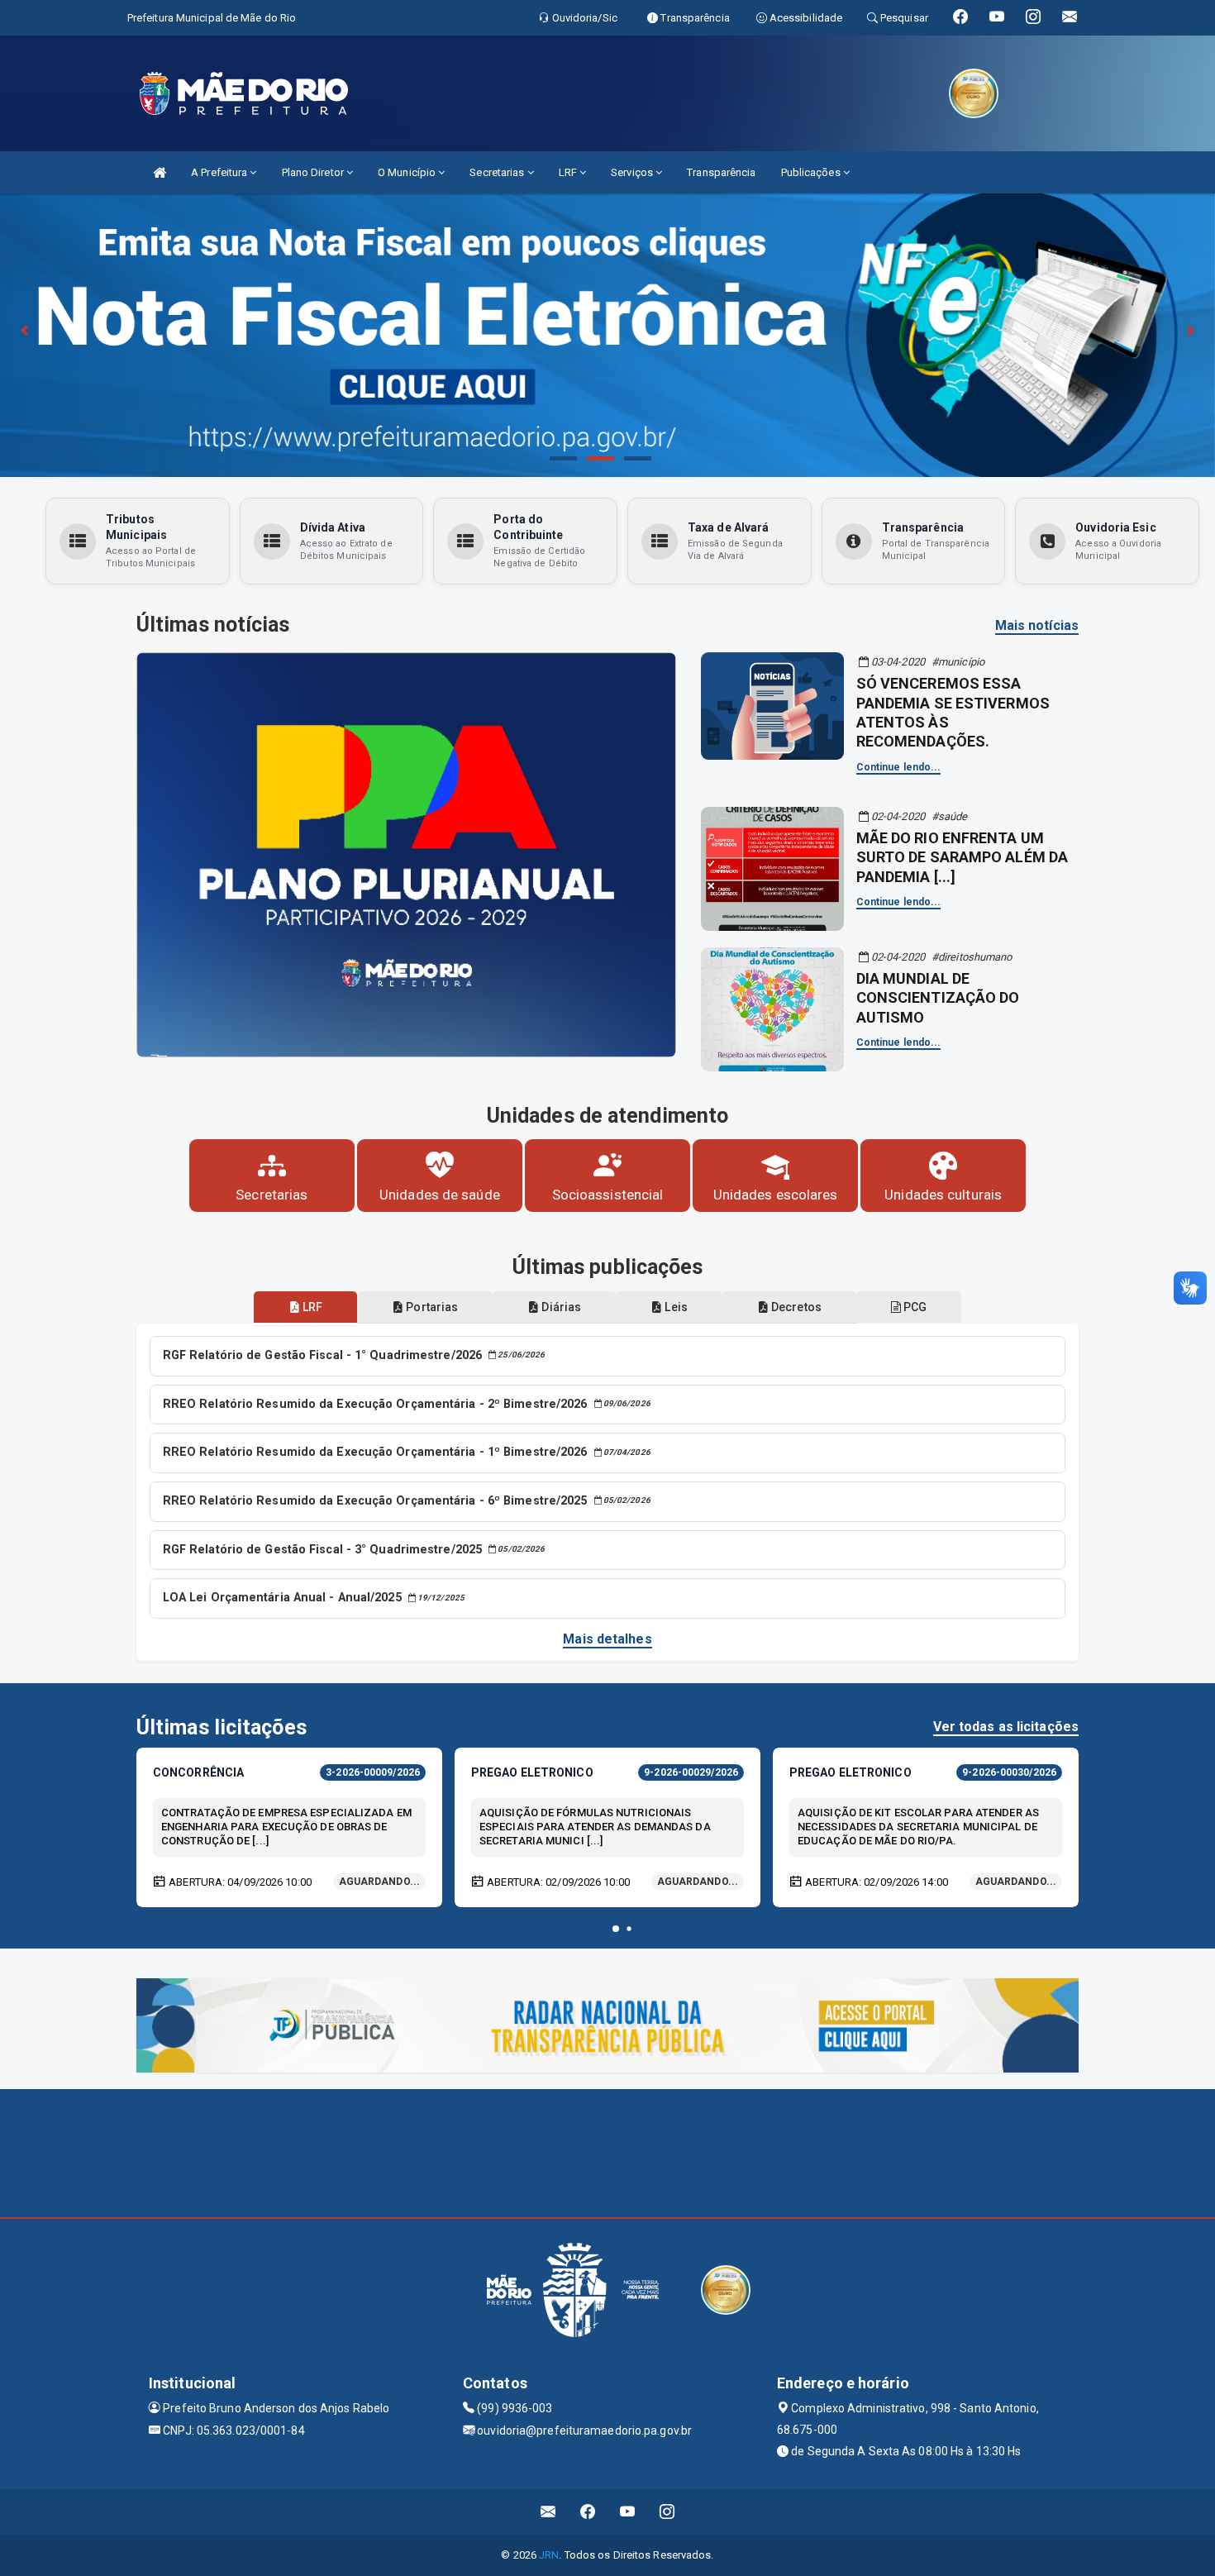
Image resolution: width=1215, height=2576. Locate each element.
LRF (569, 172)
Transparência (721, 172)
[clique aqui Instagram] (667, 2512)
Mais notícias (1037, 625)
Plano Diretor (314, 172)
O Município (408, 172)
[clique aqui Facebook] (588, 2512)
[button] (616, 1929)
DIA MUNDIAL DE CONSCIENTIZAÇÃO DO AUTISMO (938, 998)
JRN (549, 2555)
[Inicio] (160, 172)
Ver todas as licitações (1006, 1727)
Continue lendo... (899, 767)
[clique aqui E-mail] (548, 2512)
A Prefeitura (220, 172)
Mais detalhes (607, 1639)
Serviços (633, 172)
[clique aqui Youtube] (628, 2512)
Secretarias (498, 172)
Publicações (812, 172)
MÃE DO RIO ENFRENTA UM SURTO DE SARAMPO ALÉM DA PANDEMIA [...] (962, 857)
